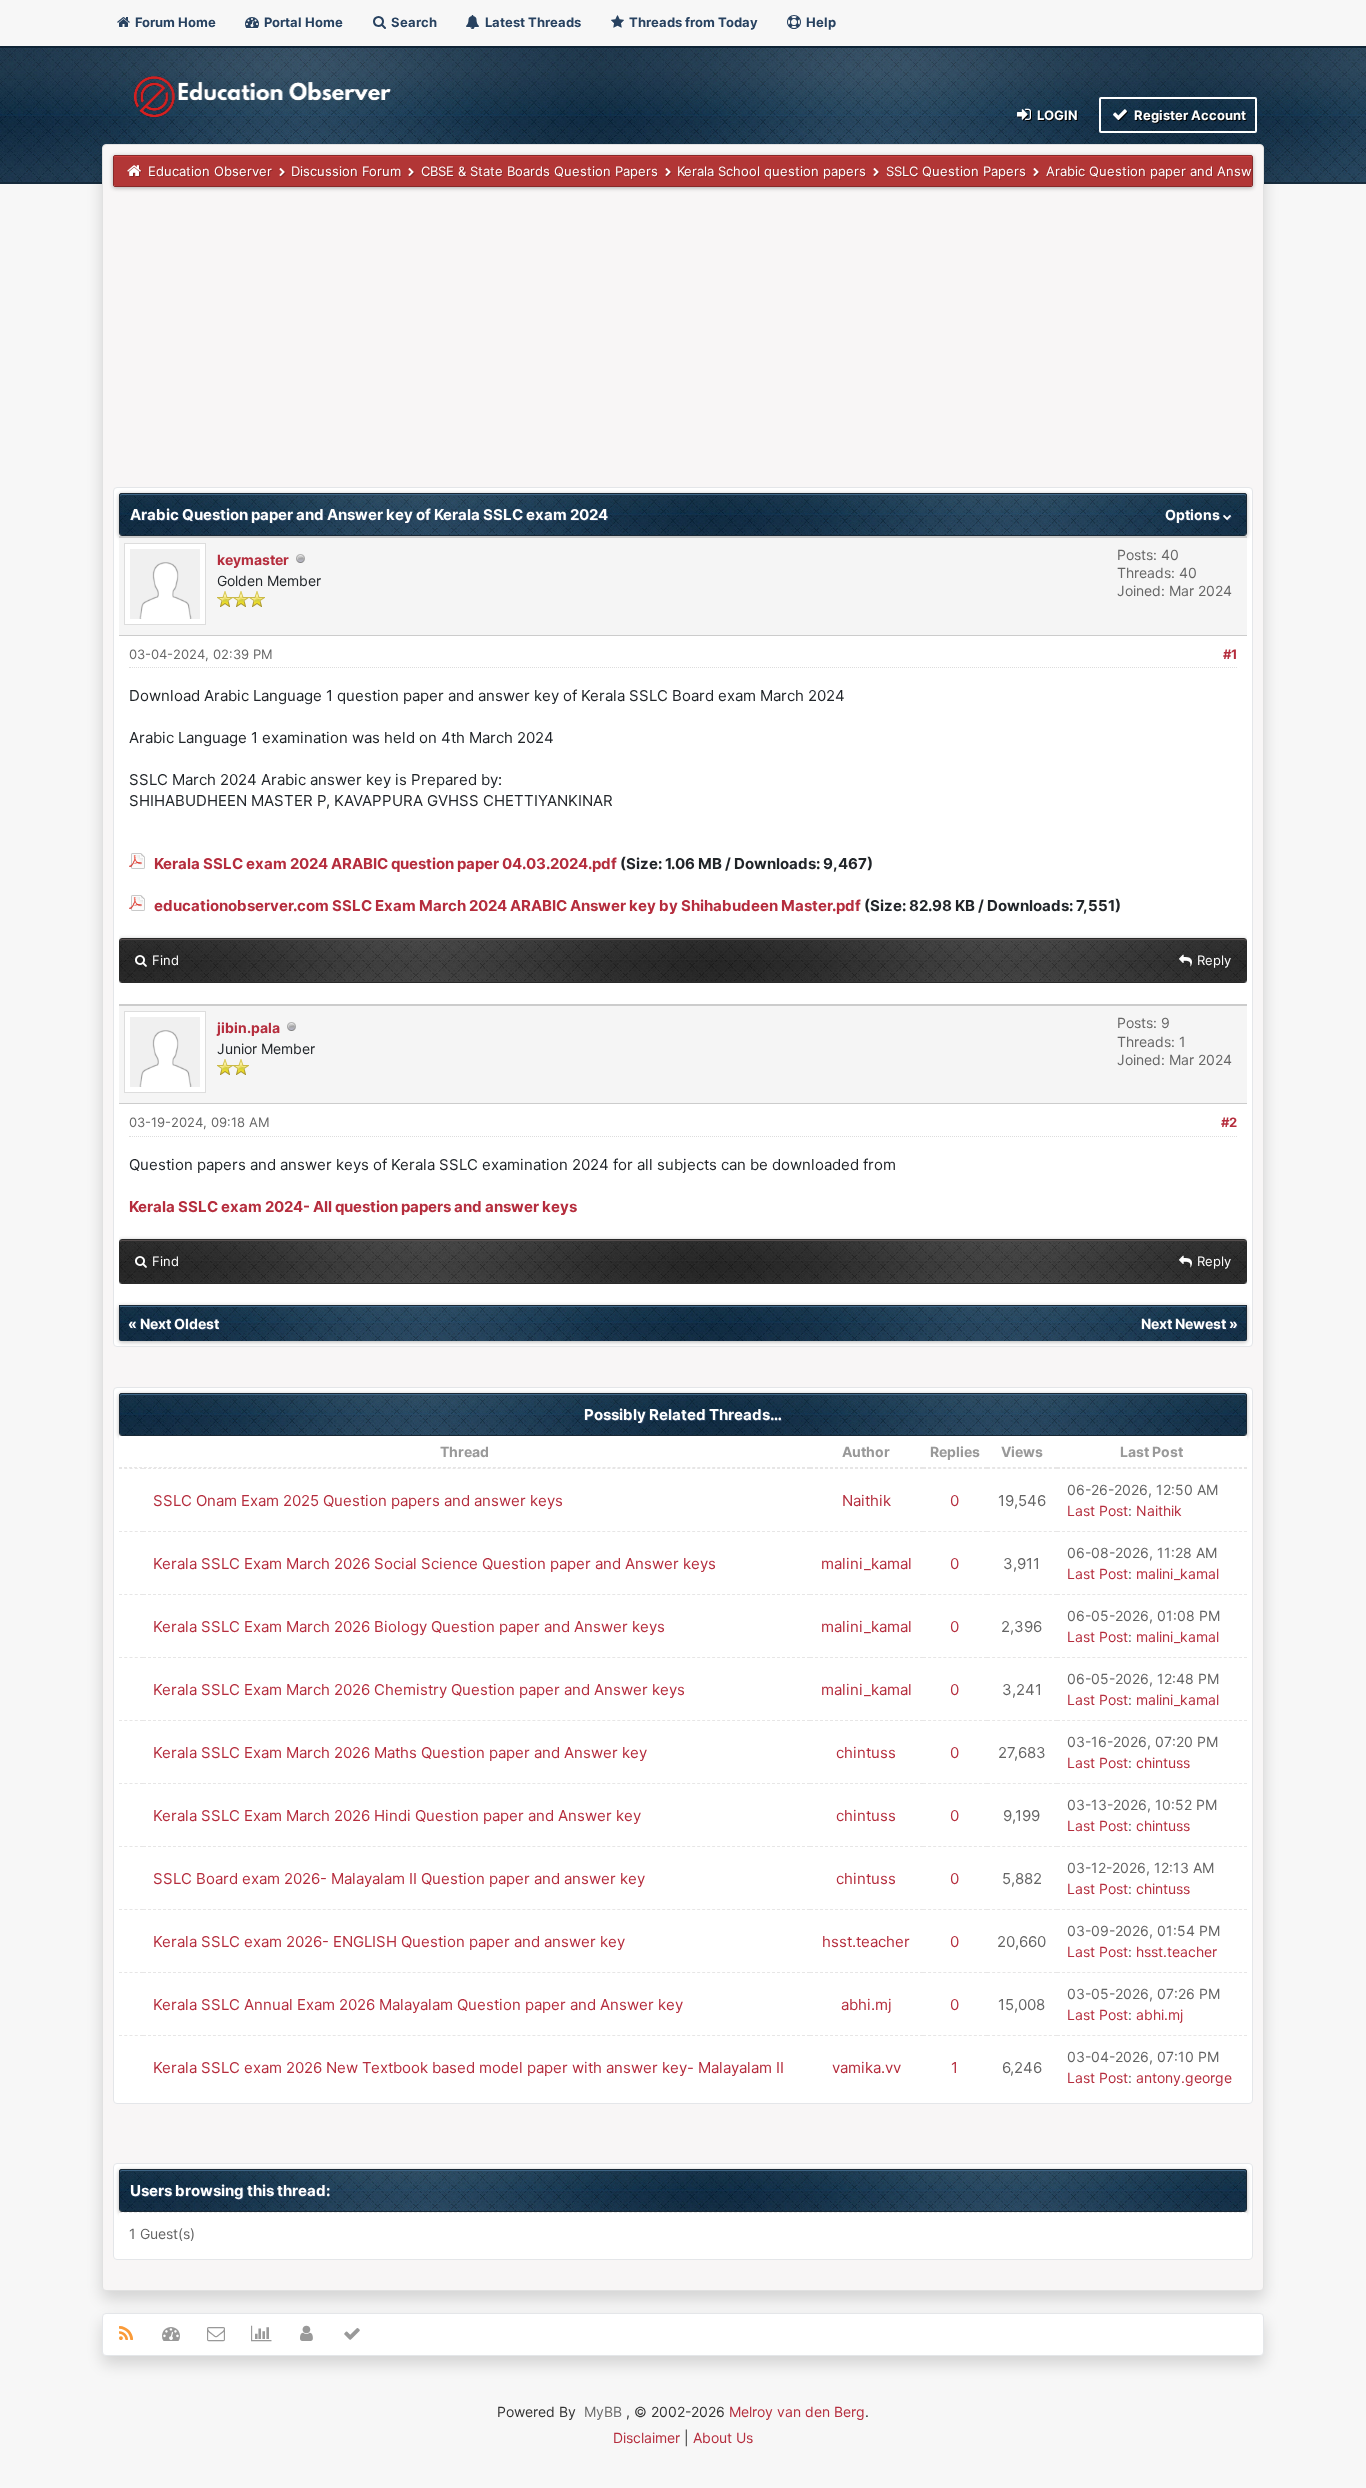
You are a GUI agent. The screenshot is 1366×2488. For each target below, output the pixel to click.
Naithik (866, 1500)
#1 (1230, 654)
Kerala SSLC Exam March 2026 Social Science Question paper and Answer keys (434, 1563)
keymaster (253, 559)
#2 (1229, 1122)
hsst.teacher (866, 1941)
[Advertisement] (682, 347)
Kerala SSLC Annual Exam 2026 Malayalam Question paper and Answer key (418, 2004)
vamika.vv (866, 2067)
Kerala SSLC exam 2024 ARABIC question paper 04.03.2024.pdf (385, 863)
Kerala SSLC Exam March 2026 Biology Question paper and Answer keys (409, 1626)
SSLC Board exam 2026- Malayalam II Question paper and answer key (399, 1878)
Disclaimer (646, 2437)
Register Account (1188, 115)
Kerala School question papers (771, 171)
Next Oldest (179, 1323)
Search (412, 22)
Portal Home (302, 22)
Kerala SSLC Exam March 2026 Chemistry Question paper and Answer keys (419, 1689)
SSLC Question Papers (956, 171)
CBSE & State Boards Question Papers (539, 171)
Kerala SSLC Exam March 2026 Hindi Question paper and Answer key (397, 1815)
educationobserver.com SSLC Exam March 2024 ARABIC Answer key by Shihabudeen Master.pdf (507, 905)
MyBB (603, 2411)
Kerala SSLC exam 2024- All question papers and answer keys (353, 1206)
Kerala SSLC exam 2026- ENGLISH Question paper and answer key (389, 1941)
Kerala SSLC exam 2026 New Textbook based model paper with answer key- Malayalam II (468, 2067)
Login (1056, 115)
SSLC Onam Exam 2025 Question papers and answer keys (358, 1500)
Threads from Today (692, 22)
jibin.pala (248, 1027)
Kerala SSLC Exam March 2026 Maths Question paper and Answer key (400, 1752)
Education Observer (210, 171)
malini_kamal (866, 1563)
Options (1194, 514)
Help (819, 22)
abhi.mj (866, 2004)
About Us (723, 2437)
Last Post (1097, 1510)
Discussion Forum (346, 171)
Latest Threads (531, 22)
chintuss (866, 1752)
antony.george (1184, 2077)
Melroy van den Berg (797, 2411)
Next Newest (1183, 1323)
